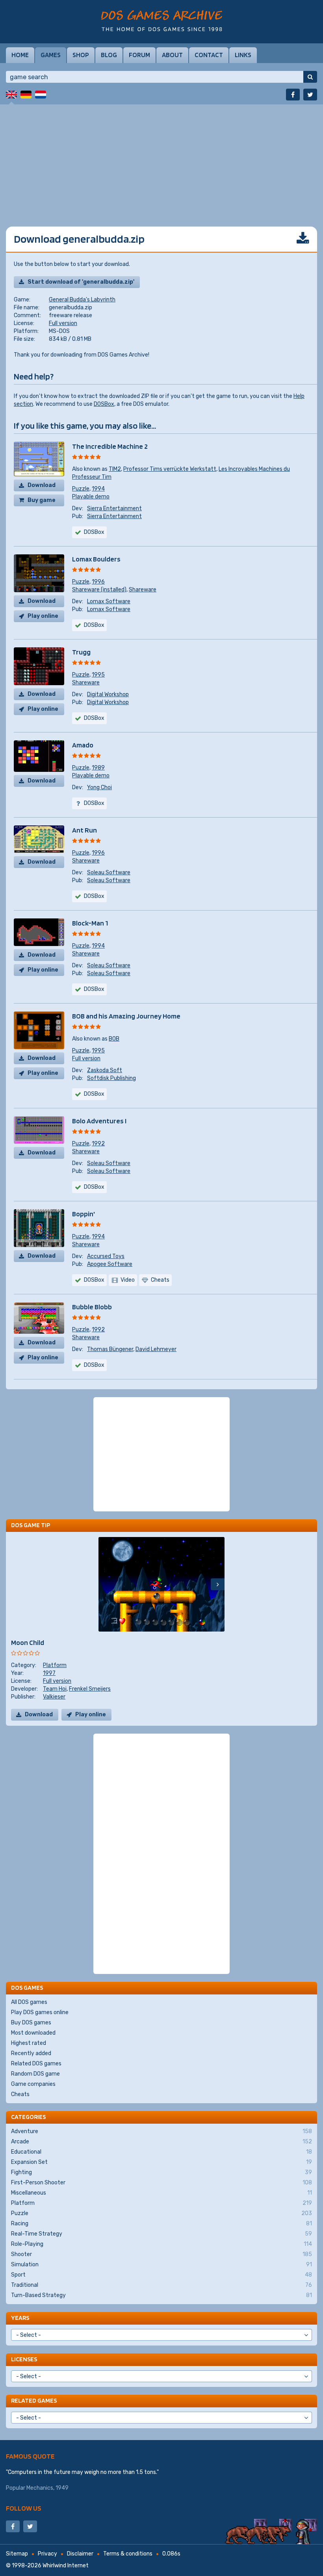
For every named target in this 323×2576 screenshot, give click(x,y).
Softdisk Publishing (111, 1078)
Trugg (81, 652)
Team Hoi (55, 1689)
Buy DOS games (31, 2023)
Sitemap (17, 2554)
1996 (98, 582)
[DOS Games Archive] (162, 21)
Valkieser (54, 1697)
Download (42, 485)
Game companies (33, 2084)
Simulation (161, 2265)
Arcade (161, 2142)
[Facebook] (293, 95)
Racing (161, 2224)
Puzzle (81, 489)
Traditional (161, 2285)
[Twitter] (310, 95)
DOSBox (104, 404)
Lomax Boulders (96, 559)
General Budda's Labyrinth (82, 300)
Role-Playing (161, 2244)
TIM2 (115, 469)
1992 (98, 1144)
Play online (43, 616)
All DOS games (29, 2002)
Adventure (161, 2131)
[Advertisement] (161, 160)
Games (51, 55)
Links (243, 55)
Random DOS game (35, 2074)
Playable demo (91, 497)
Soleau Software (109, 873)
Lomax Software (109, 601)
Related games (34, 2400)
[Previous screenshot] (105, 1584)
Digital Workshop (108, 694)
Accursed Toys (106, 1256)
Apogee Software (110, 1264)
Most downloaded (33, 2033)
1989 (98, 768)
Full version (63, 323)
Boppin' (84, 1214)
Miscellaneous (161, 2193)
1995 (98, 675)
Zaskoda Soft (105, 1070)
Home (20, 55)
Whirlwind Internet (66, 2566)
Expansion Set (161, 2162)
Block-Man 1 (90, 923)
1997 (49, 1673)
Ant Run (84, 830)
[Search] (310, 77)
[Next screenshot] (218, 1584)
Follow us (24, 2508)
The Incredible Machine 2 (110, 446)
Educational (161, 2152)
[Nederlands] (41, 95)
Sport (161, 2275)
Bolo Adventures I (99, 1121)
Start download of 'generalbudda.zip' (81, 282)
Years (20, 2318)
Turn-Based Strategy (161, 2295)
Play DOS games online (40, 2012)
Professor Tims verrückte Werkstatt (170, 469)
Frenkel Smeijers (90, 1689)
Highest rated (29, 2043)
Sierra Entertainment (114, 508)
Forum (139, 55)
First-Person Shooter (161, 2183)
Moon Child (28, 1642)
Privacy (47, 2554)
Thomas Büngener (110, 1349)
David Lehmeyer (156, 1349)
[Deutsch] (26, 95)
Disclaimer (80, 2554)
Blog (109, 55)
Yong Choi (99, 787)
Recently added (31, 2053)
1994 (98, 489)
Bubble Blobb (92, 1307)
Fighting (161, 2172)
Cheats (20, 2094)
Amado (83, 745)
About (172, 55)
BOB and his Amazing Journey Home (126, 1016)
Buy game (42, 500)
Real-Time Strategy (161, 2234)
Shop (81, 55)
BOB (114, 1039)
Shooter (161, 2254)
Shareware (143, 590)
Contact (209, 55)
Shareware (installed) (99, 590)
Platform (55, 1665)
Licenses (24, 2359)
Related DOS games (36, 2064)
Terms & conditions (128, 2554)
